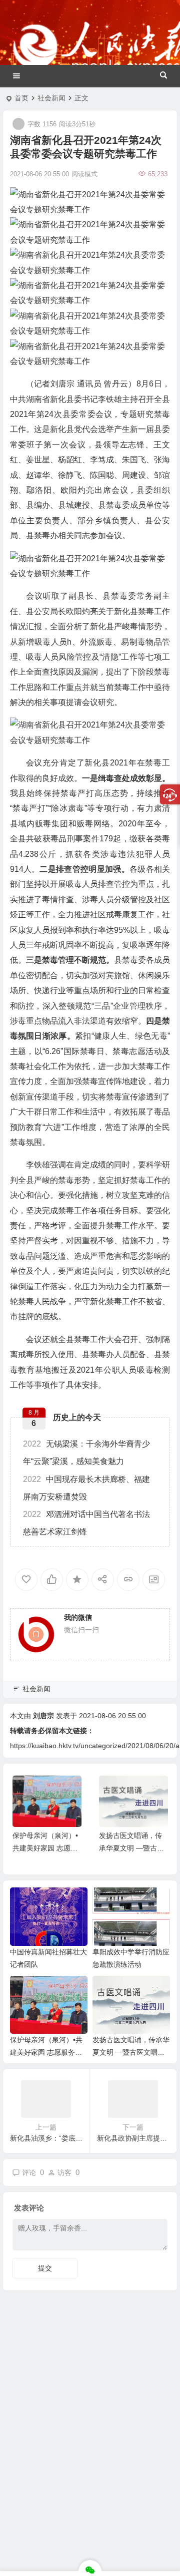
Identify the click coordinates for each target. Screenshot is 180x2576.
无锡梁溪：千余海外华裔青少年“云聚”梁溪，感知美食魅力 (86, 1453)
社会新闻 (51, 98)
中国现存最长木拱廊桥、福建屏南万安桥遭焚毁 (86, 1488)
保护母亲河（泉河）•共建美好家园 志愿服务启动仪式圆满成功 (45, 1848)
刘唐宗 (43, 1716)
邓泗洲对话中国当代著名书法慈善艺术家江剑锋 (86, 1523)
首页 (21, 98)
